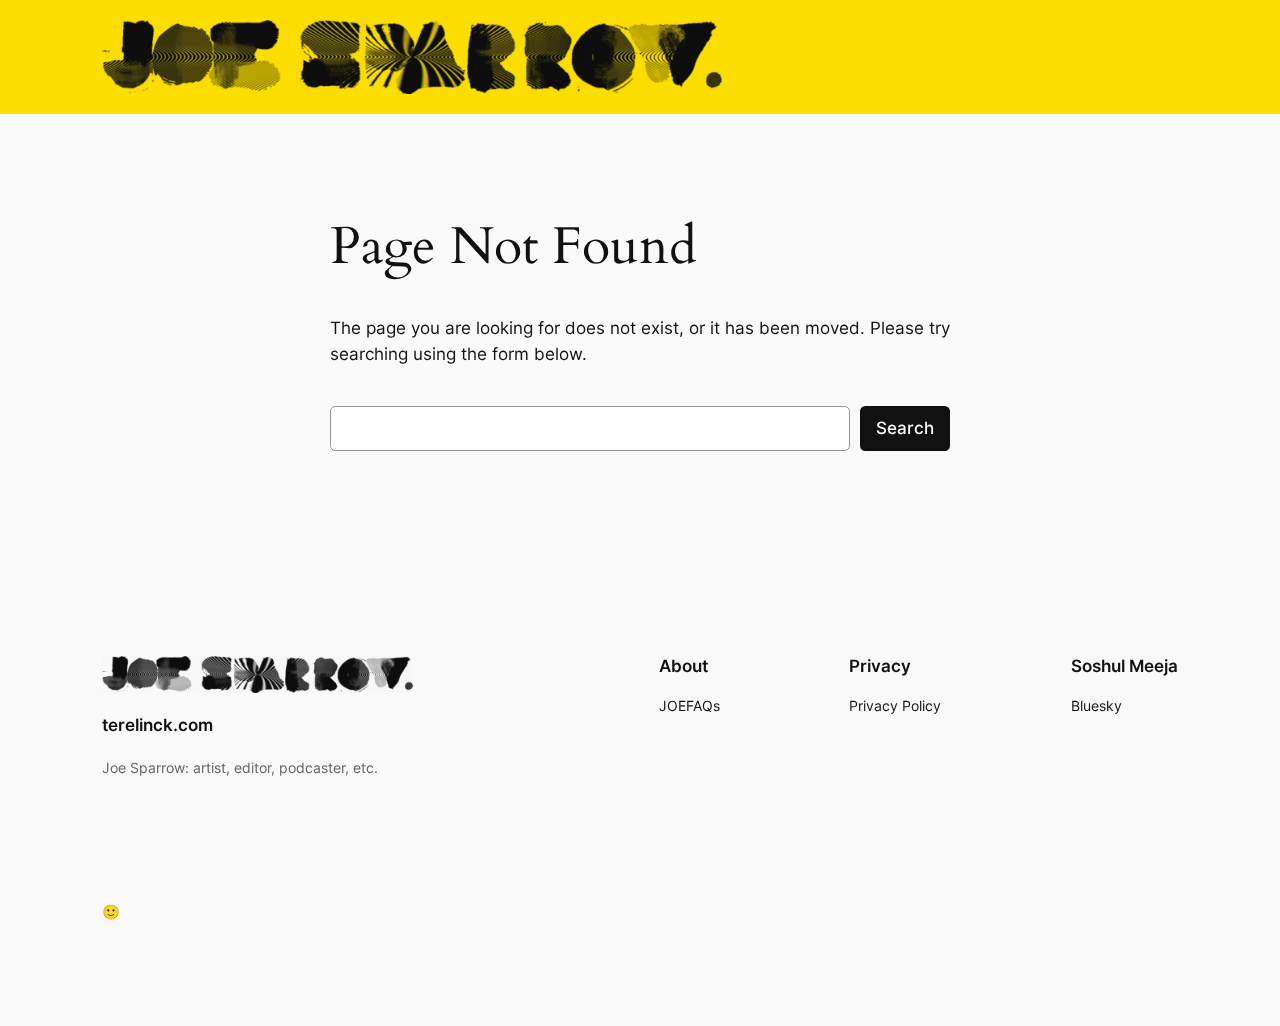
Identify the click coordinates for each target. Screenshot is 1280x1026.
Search (905, 428)
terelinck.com (157, 725)
